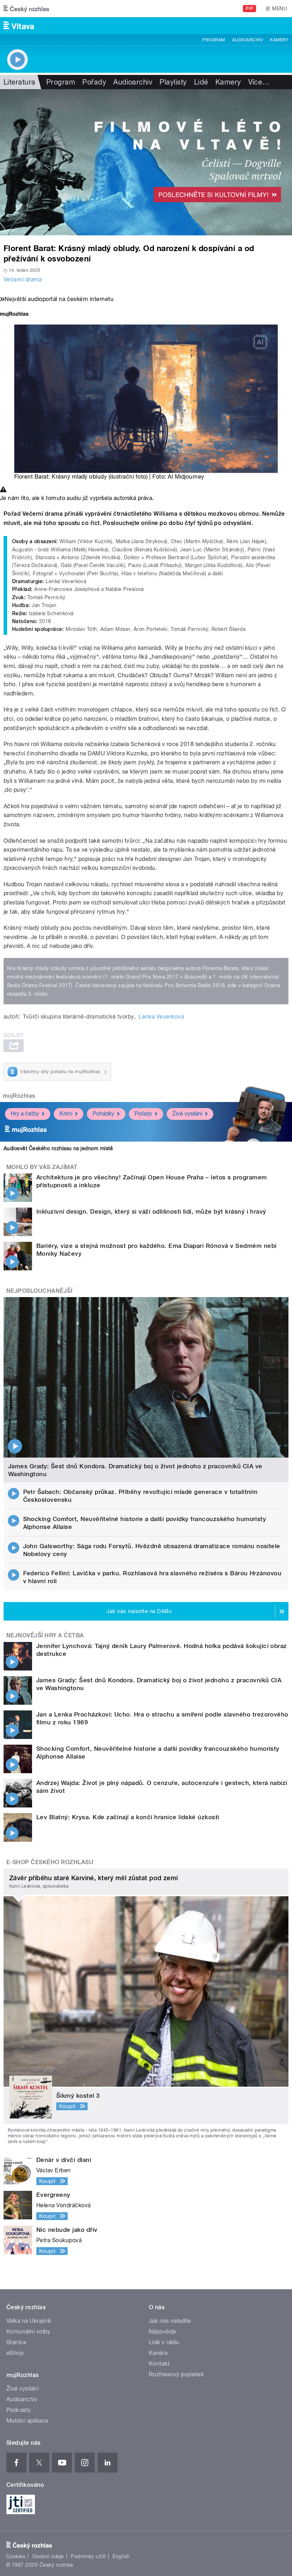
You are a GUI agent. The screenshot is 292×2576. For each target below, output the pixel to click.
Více (259, 82)
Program (213, 40)
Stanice (16, 2342)
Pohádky (103, 1114)
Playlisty (173, 82)
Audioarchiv (247, 40)
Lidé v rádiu (164, 2342)
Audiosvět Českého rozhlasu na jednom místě (58, 1148)
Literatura (20, 82)
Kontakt (159, 2364)
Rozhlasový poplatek (176, 2374)
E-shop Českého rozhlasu (50, 1862)
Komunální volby (28, 2332)
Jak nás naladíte (170, 2321)
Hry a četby (25, 1114)
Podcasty (19, 2410)
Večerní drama (23, 279)
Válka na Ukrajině (29, 2321)
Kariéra (158, 2353)
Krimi (66, 1114)
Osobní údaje (48, 2556)
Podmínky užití (88, 2556)
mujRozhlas (19, 1096)
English (121, 2556)
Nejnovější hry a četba (45, 1635)
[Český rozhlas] (26, 9)
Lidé (201, 82)
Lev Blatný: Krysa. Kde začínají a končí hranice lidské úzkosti (128, 1817)
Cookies (16, 2556)
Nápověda (162, 2332)
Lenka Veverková (161, 1017)
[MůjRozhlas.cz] (14, 315)
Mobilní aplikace (28, 2421)
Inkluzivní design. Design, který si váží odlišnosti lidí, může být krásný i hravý (151, 1212)
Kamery (279, 40)
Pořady (94, 82)
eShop (15, 2353)
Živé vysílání (187, 1114)
